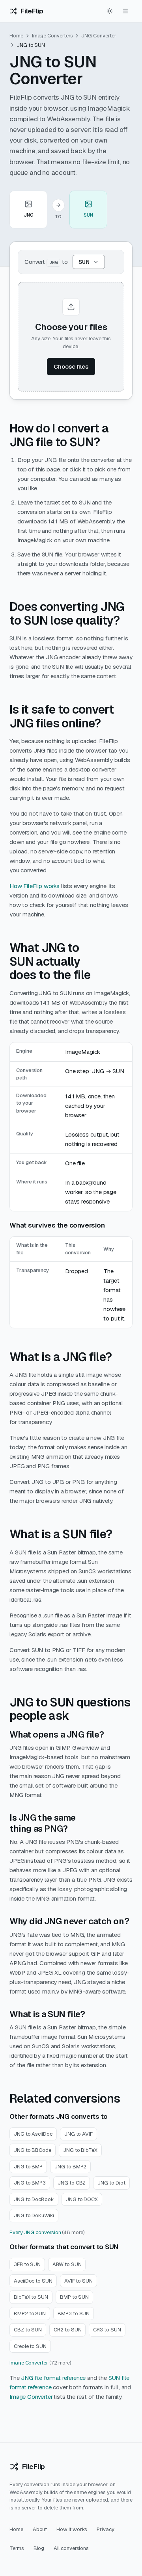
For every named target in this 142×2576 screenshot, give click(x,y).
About (40, 2529)
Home (16, 36)
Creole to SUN (30, 2346)
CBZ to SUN (28, 2330)
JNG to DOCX (82, 2199)
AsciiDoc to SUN (33, 2281)
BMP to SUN (74, 2297)
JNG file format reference (53, 2378)
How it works (72, 2529)
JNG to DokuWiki (34, 2215)
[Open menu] (125, 11)
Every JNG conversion (35, 2232)
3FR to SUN (27, 2264)
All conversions (71, 2548)
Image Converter (29, 2363)
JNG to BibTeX (80, 2150)
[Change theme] (110, 11)
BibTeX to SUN (31, 2297)
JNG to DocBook (34, 2199)
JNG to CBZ (72, 2183)
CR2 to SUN (67, 2330)
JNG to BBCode (33, 2150)
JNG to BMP (28, 2167)
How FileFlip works (35, 886)
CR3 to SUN (107, 2330)
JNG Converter (99, 36)
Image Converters (52, 36)
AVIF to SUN (78, 2281)
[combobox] (89, 262)
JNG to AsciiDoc (33, 2134)
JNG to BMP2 (70, 2167)
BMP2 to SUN (30, 2314)
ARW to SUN (67, 2264)
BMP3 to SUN (74, 2314)
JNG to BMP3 (30, 2183)
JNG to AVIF (78, 2134)
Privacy (105, 2529)
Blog (39, 2548)
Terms (17, 2548)
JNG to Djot (111, 2183)
